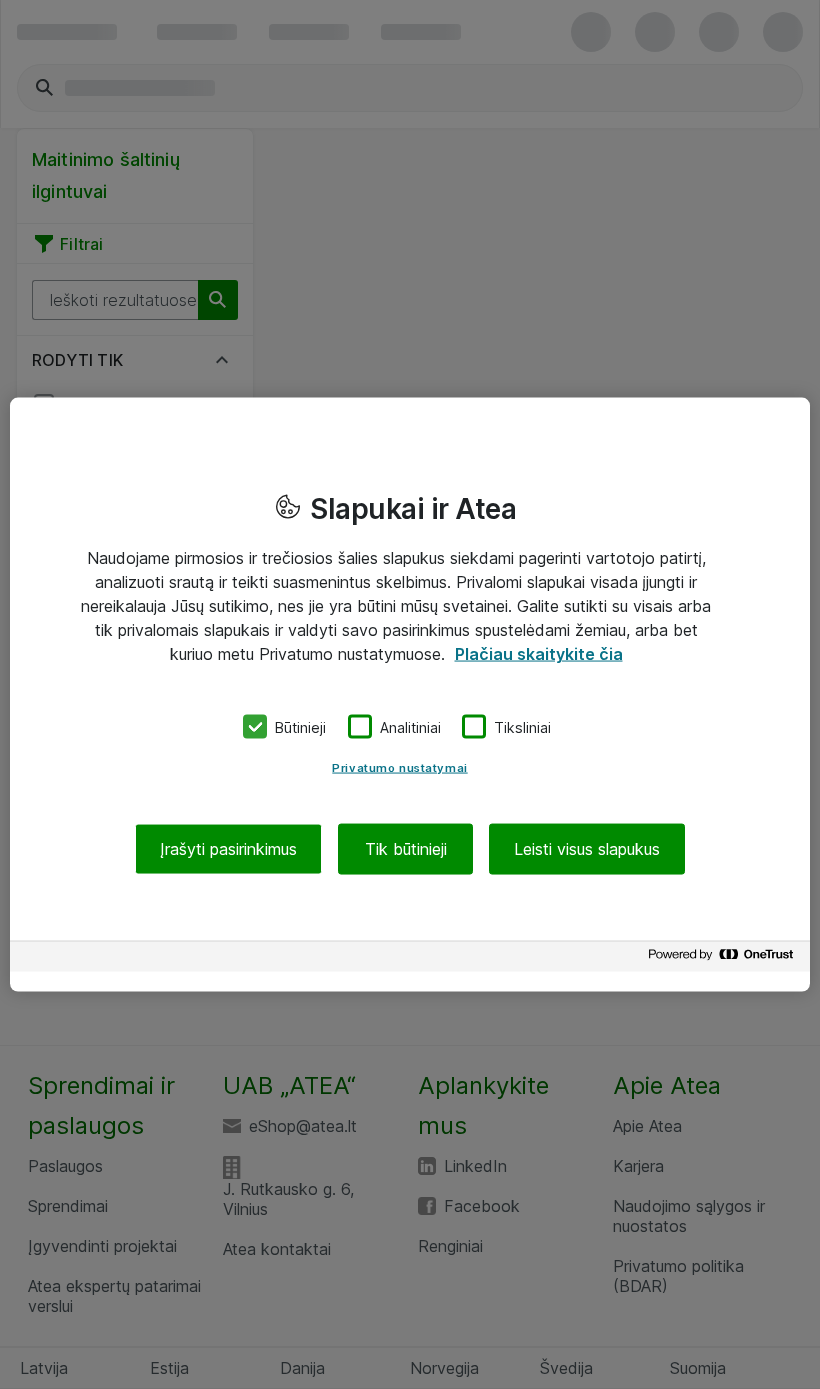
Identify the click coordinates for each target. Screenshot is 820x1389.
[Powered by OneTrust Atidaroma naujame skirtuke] (724, 959)
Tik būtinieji (406, 849)
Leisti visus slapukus (587, 849)
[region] (410, 694)
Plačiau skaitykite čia (539, 653)
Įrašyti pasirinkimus (228, 849)
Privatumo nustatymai (399, 768)
